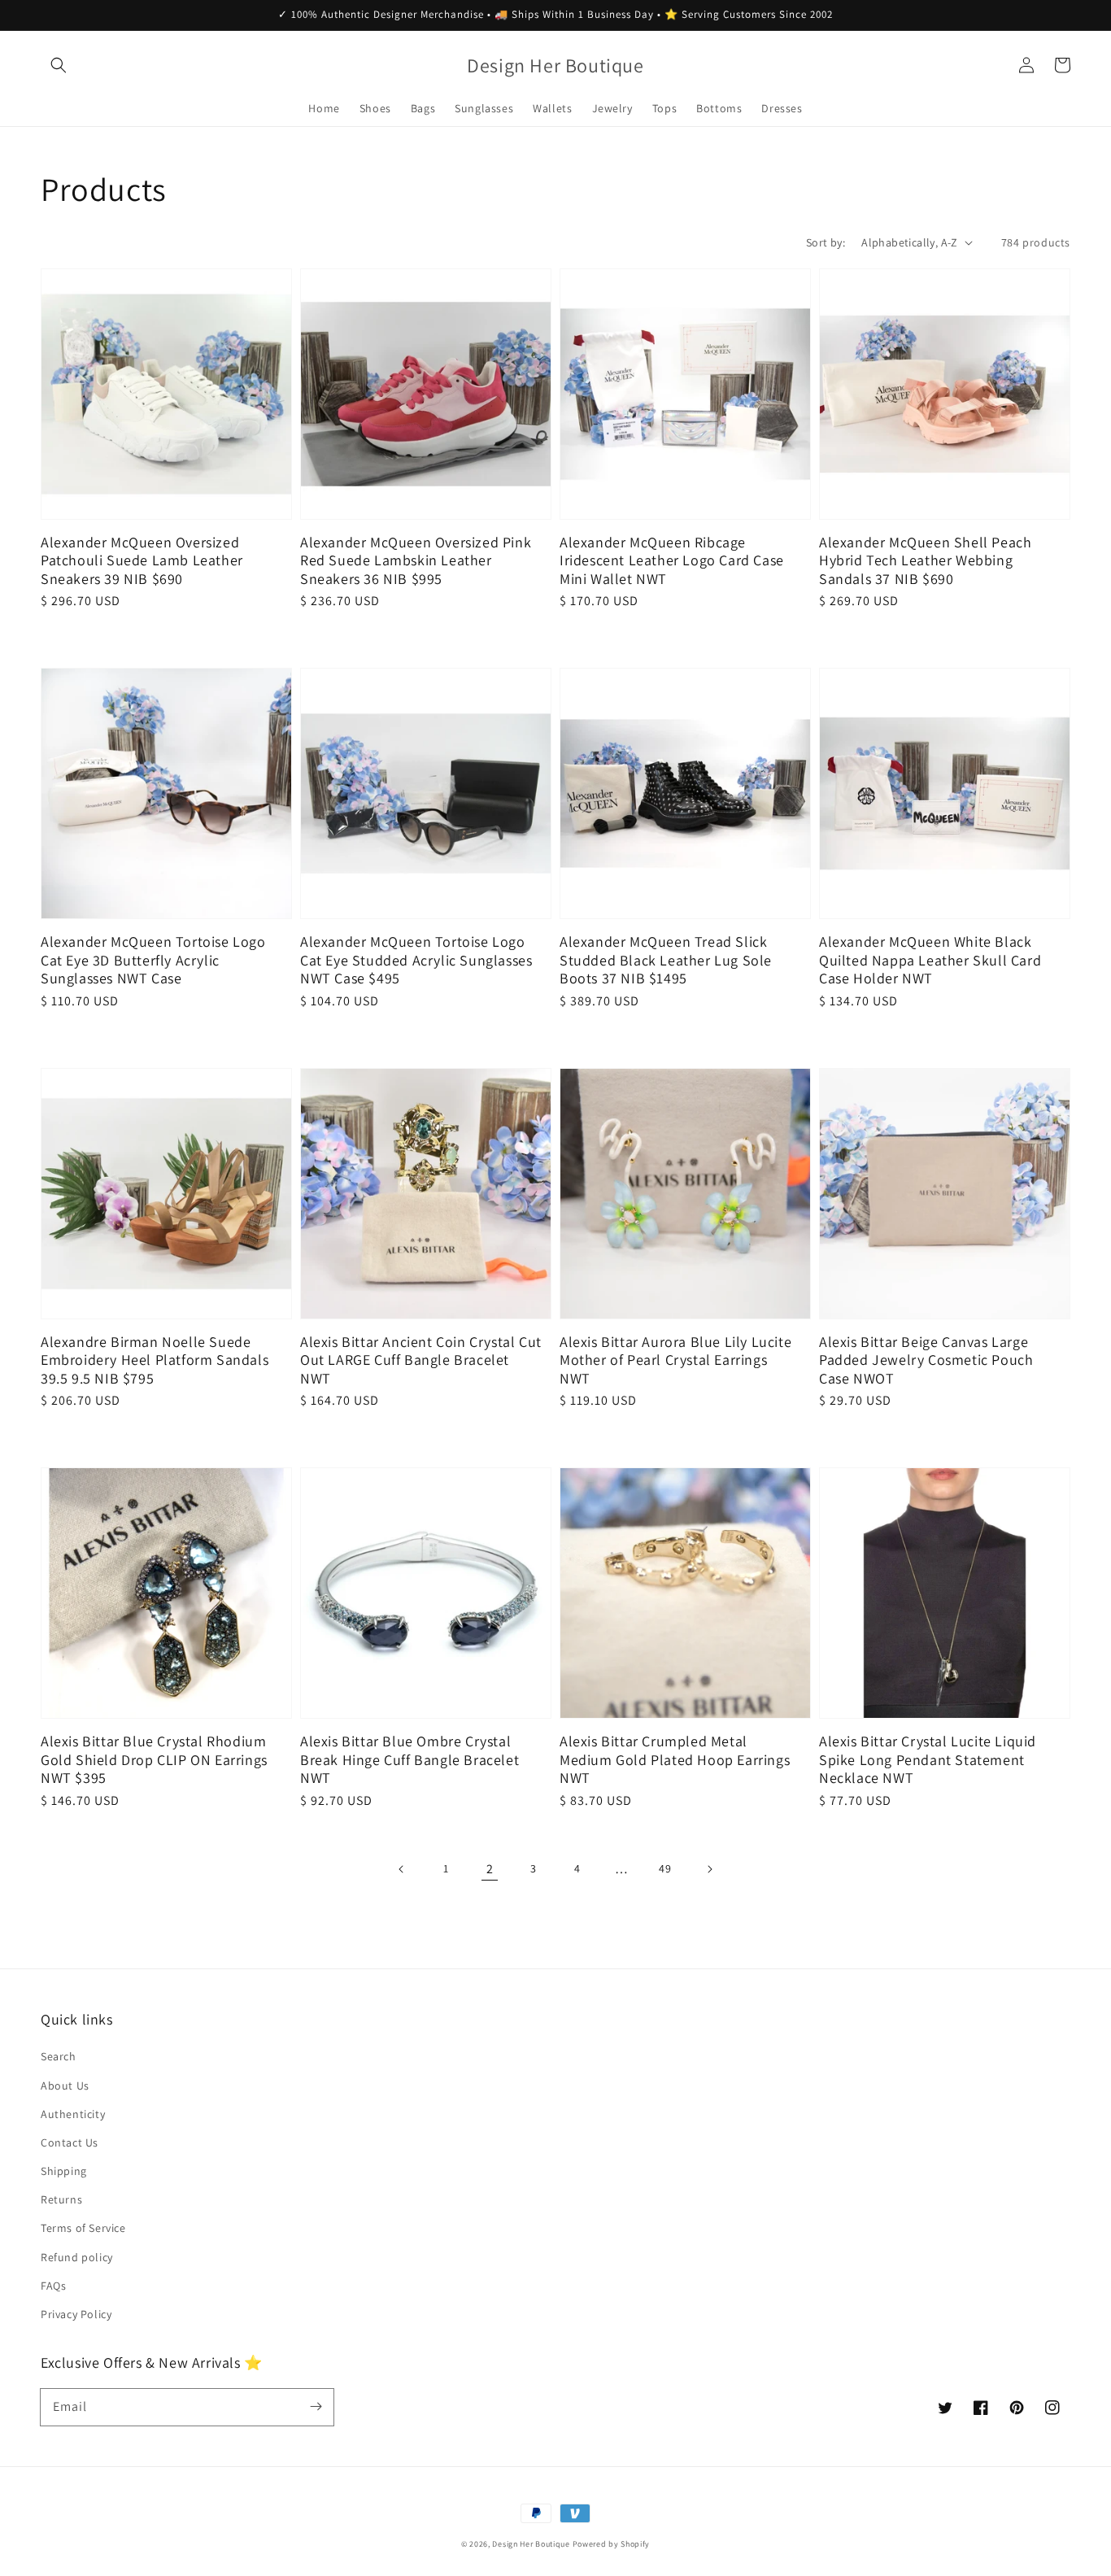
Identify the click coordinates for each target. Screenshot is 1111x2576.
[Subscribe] (316, 2407)
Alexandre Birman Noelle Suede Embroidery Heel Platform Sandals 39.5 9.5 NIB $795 (155, 1360)
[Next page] (709, 1869)
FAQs (53, 2286)
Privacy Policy (76, 2314)
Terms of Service (83, 2228)
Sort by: (826, 242)
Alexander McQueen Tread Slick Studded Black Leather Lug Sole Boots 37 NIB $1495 (666, 960)
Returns (61, 2199)
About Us (65, 2086)
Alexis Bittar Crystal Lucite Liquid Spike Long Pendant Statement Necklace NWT (928, 1760)
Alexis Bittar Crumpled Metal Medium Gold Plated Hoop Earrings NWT (675, 1760)
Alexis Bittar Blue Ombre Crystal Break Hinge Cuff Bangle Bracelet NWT (410, 1760)
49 (665, 1868)
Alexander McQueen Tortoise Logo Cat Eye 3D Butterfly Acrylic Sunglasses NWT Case (153, 960)
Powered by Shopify (612, 2544)
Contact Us (70, 2142)
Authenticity (73, 2114)
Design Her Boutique (531, 2544)
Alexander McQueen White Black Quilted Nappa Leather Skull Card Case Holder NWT (930, 960)
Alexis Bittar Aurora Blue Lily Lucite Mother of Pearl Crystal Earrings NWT (675, 1360)
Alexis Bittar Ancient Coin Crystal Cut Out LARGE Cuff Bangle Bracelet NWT (421, 1360)
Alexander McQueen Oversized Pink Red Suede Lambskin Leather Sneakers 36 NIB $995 (416, 561)
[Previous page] (402, 1869)
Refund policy (77, 2257)
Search (59, 2056)
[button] (59, 65)
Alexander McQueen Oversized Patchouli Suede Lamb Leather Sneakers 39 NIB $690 (142, 561)
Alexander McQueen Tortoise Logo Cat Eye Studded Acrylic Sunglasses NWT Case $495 (416, 960)
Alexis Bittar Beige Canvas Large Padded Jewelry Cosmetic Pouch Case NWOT (926, 1360)
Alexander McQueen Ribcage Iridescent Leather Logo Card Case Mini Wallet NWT (672, 561)
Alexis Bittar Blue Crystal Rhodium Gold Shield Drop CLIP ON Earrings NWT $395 (154, 1760)
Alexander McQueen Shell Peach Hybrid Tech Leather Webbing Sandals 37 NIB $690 (925, 561)
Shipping (64, 2171)
